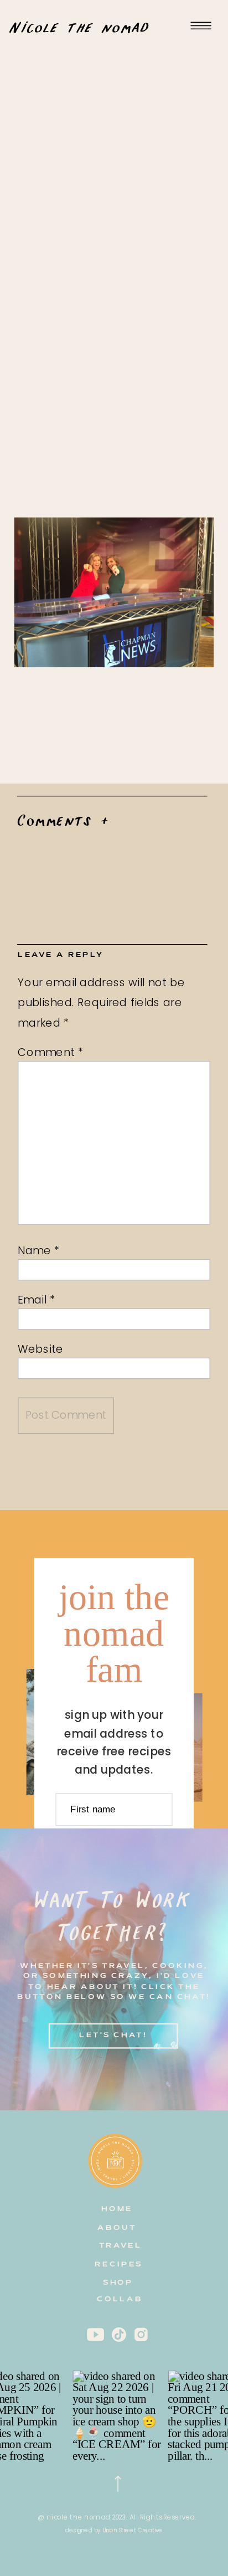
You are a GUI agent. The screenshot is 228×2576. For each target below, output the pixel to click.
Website (41, 1349)
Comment (51, 1052)
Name (39, 1250)
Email (36, 1299)
